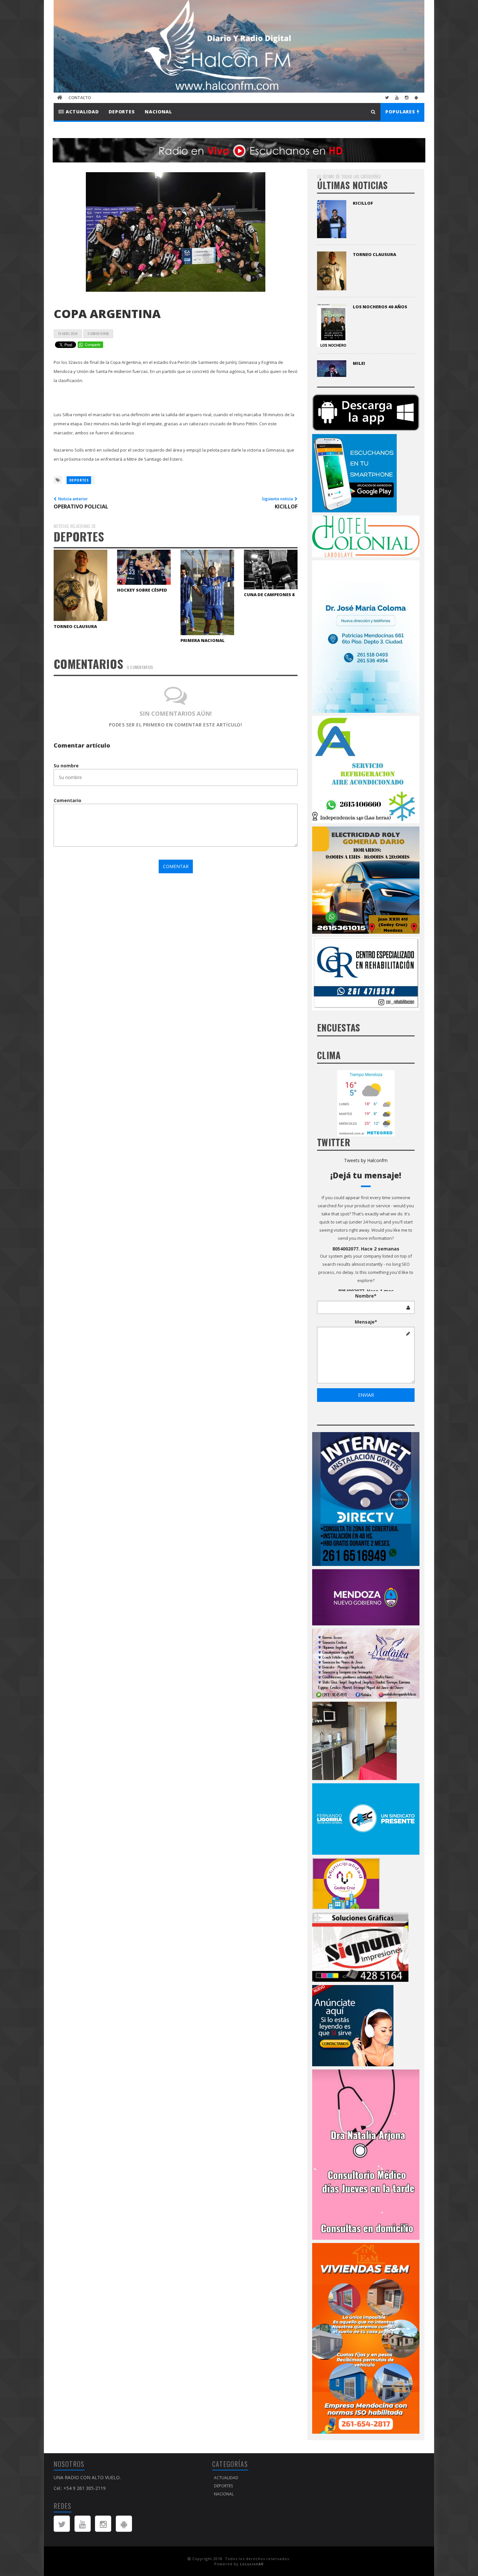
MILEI (359, 363)
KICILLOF (363, 203)
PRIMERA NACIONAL (203, 640)
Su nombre (66, 766)
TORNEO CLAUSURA (75, 626)
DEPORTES (122, 112)
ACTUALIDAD (81, 112)
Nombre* (366, 1296)
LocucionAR (252, 2564)
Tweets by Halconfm (366, 1160)
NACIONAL (158, 112)
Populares (401, 112)
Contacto (80, 98)
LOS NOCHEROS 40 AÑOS (380, 307)
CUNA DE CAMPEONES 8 (269, 595)
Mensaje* (366, 1322)
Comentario (67, 800)
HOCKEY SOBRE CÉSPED (142, 590)
